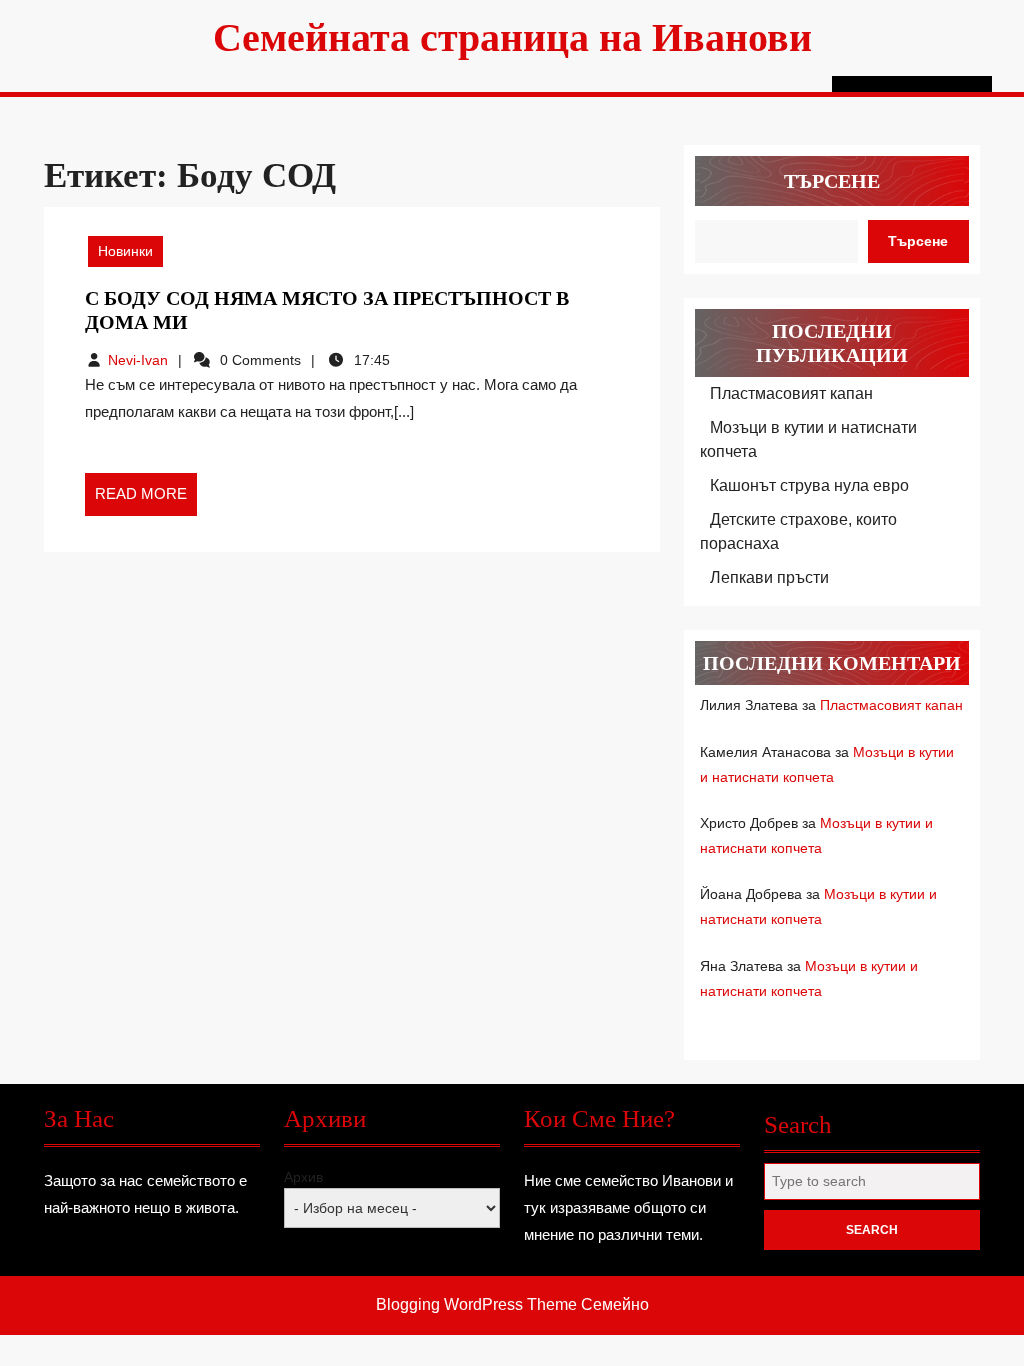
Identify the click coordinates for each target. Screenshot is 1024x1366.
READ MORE (146, 500)
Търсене (832, 181)
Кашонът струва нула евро (809, 485)
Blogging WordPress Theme (476, 1304)
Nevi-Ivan (138, 360)
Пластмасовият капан (791, 393)
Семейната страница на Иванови (512, 37)
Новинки (125, 251)
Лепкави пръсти (769, 577)
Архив (303, 1177)
